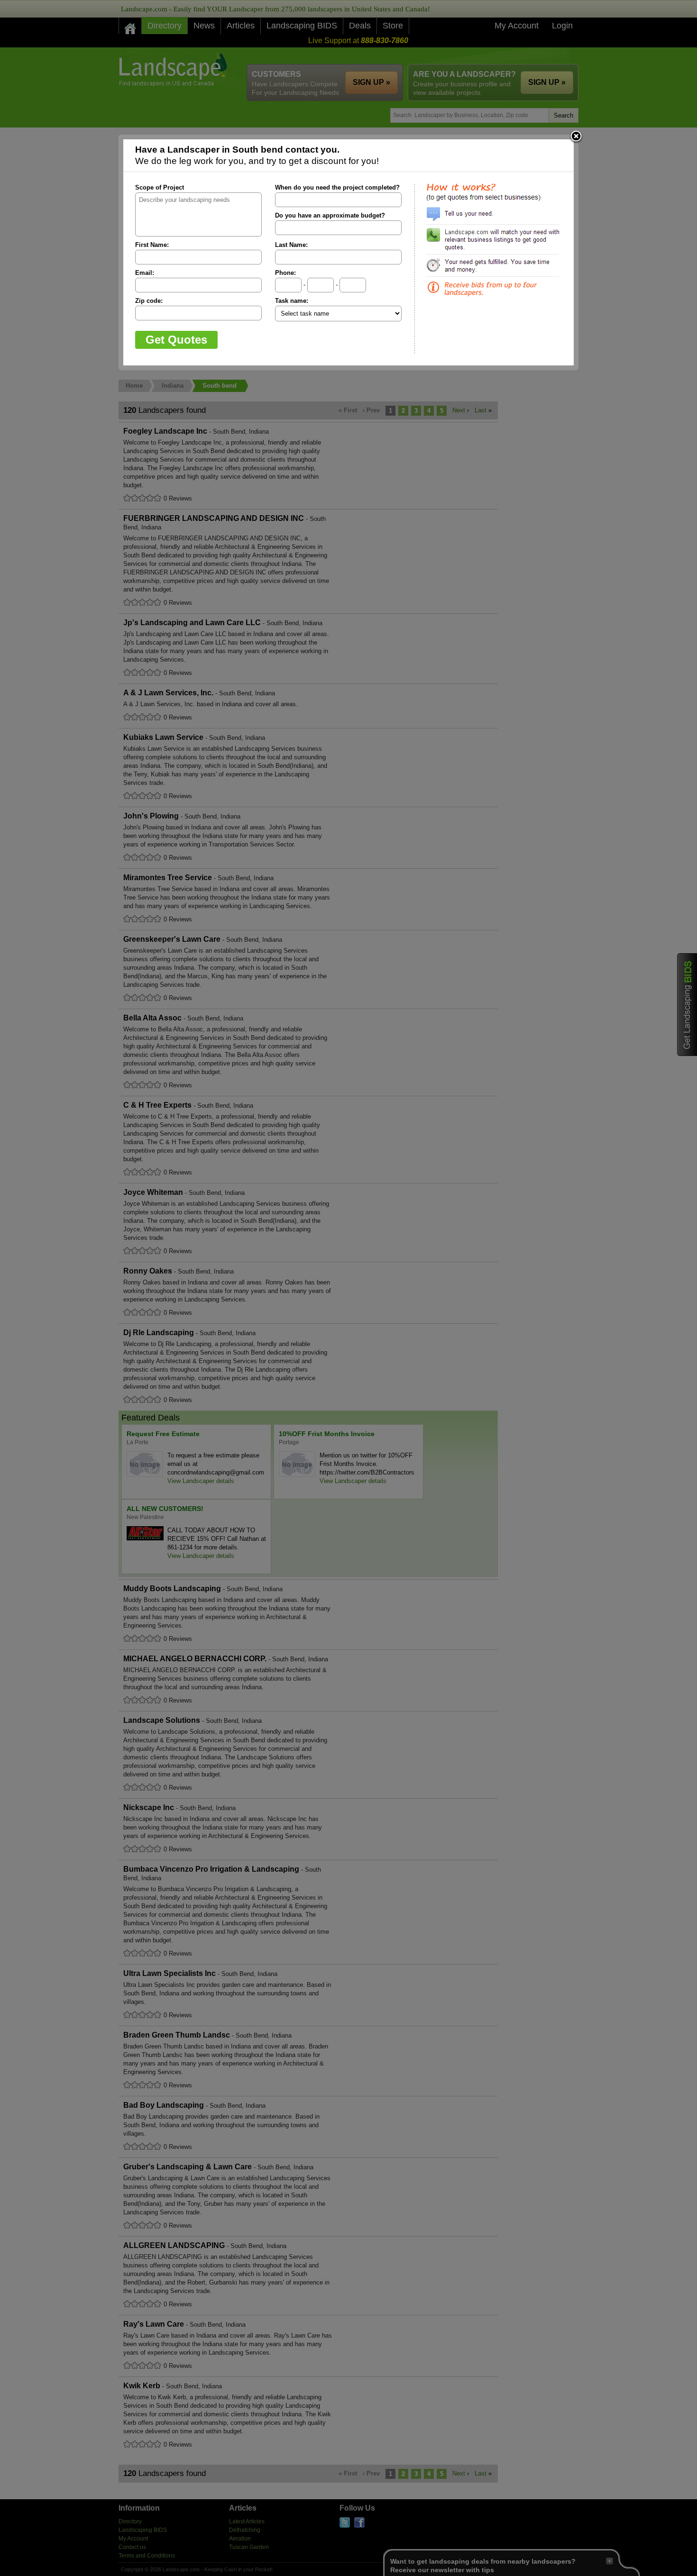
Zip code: (149, 301)
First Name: (152, 245)
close (576, 137)
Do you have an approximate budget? (330, 215)
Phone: (285, 273)
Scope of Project (160, 187)
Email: (145, 273)
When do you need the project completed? (337, 187)
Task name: (292, 301)
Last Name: (291, 245)
